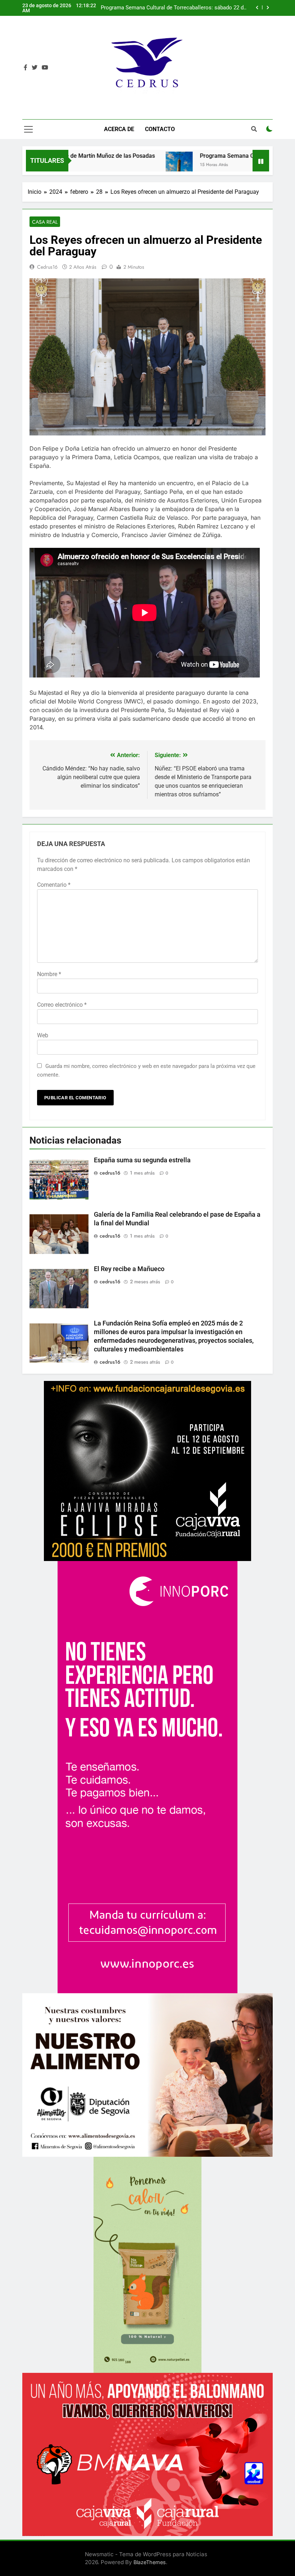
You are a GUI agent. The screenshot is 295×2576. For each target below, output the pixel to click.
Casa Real (45, 222)
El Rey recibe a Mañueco (129, 1269)
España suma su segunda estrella (142, 1160)
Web (43, 1035)
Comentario (54, 885)
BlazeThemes (150, 2562)
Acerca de (119, 129)
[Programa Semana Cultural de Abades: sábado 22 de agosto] (119, 165)
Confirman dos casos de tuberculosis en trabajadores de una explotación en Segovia (173, 8)
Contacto (160, 129)
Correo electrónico (62, 1005)
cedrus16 (47, 267)
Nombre (49, 974)
